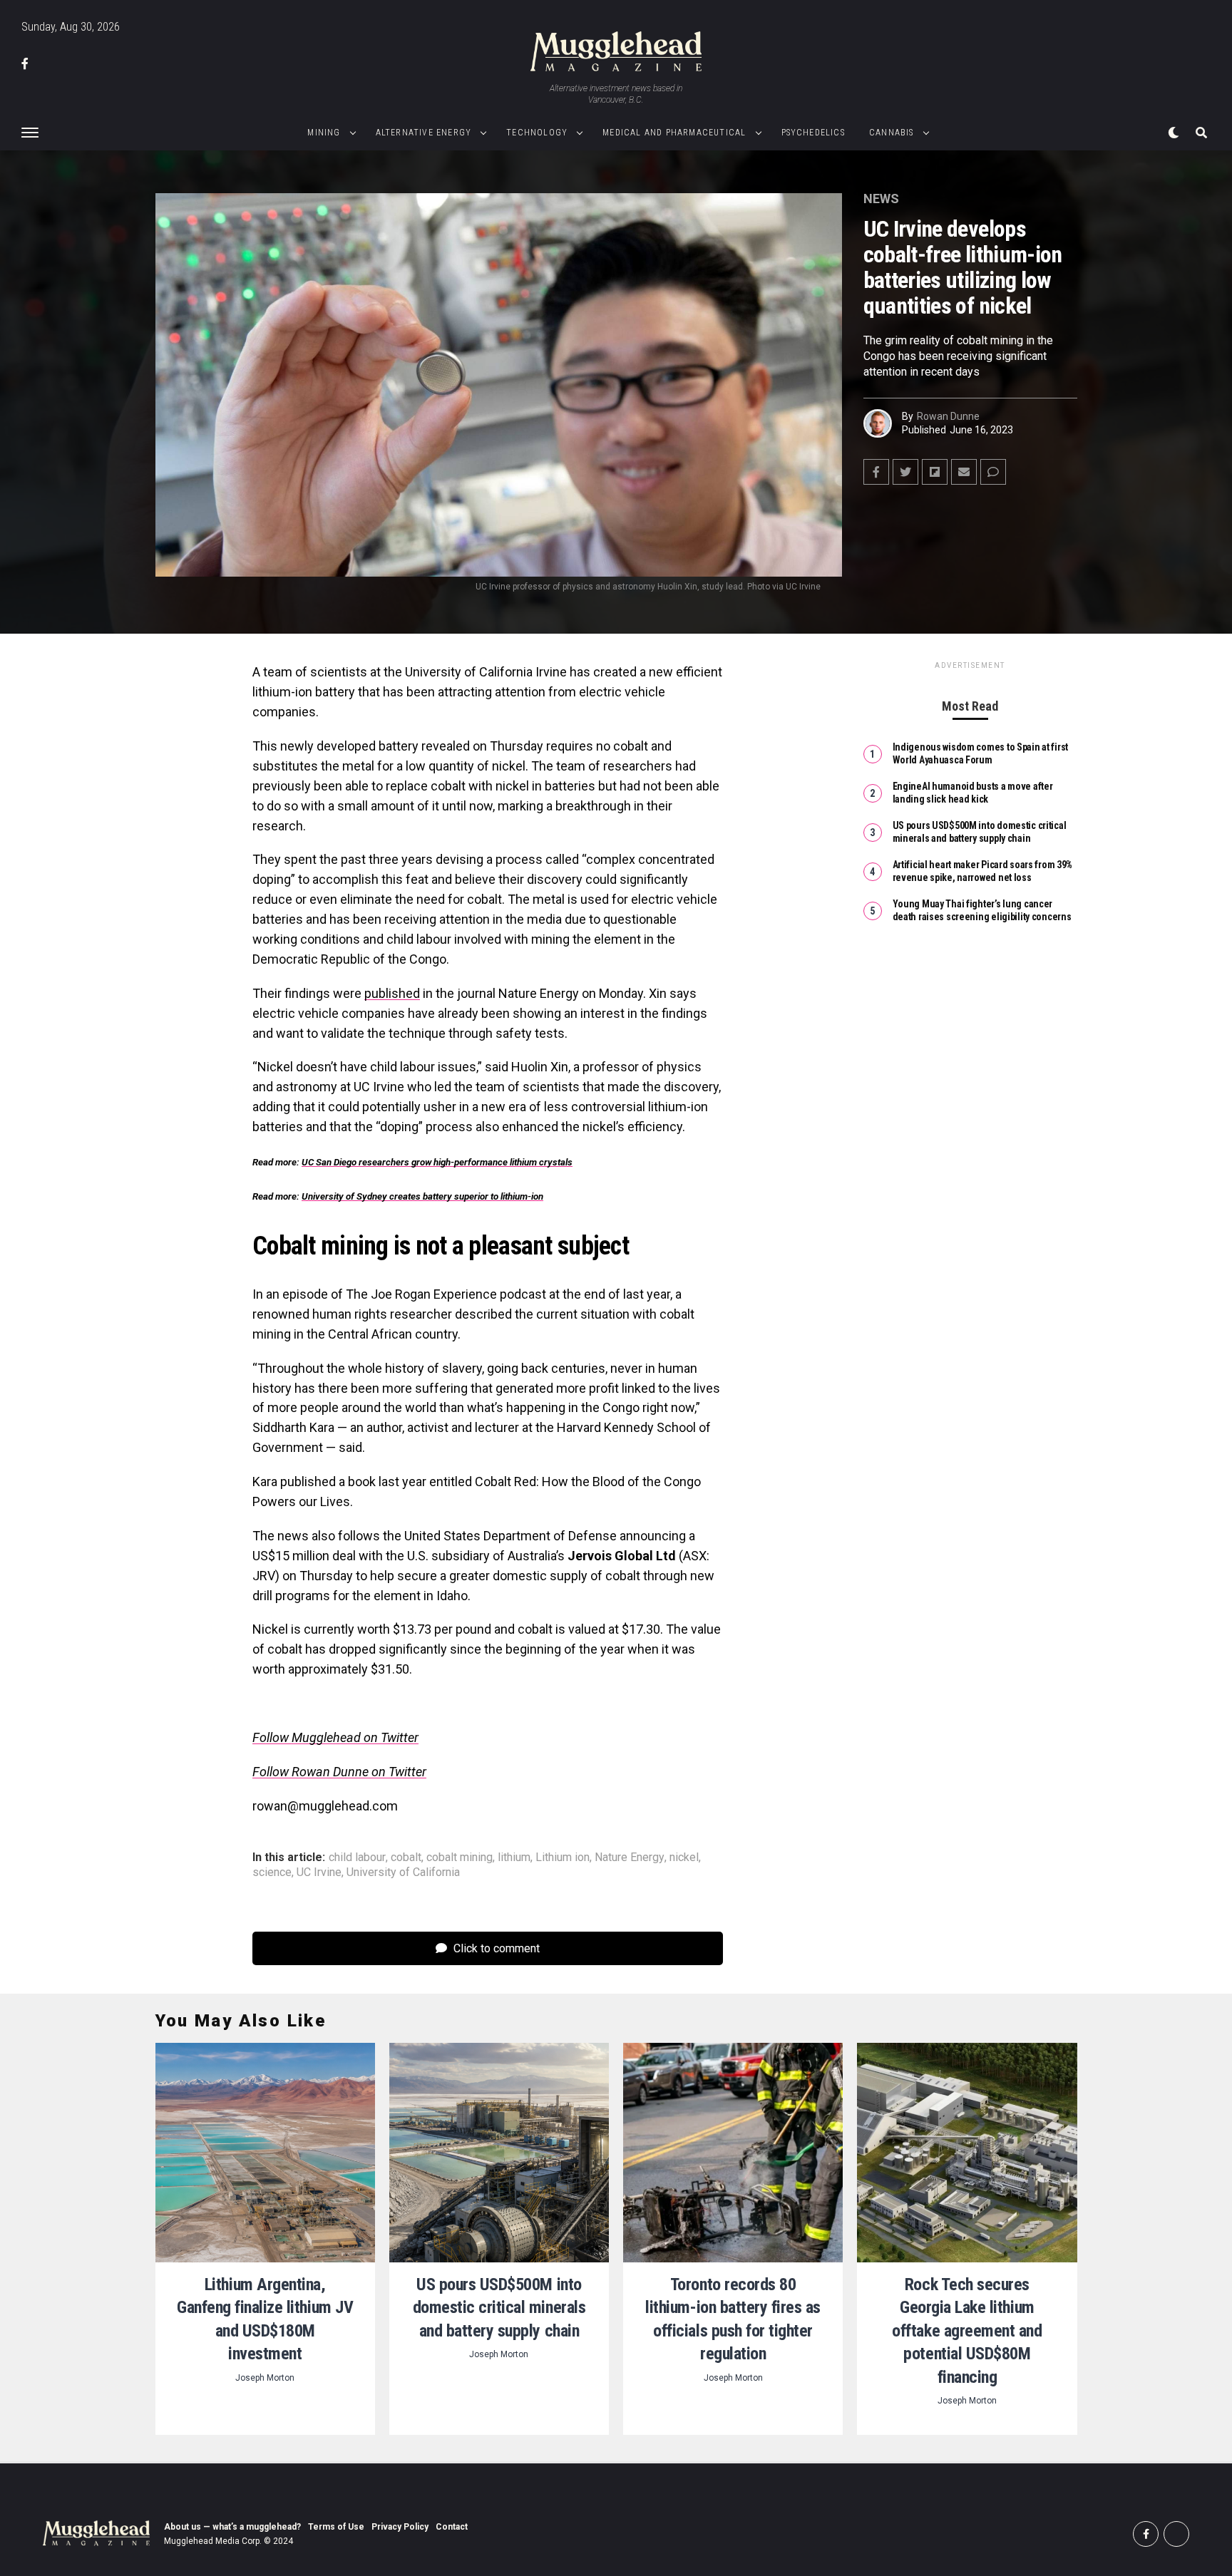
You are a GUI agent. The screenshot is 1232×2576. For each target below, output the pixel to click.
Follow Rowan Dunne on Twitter (339, 1772)
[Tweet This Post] (905, 472)
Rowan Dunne (948, 416)
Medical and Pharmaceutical (674, 133)
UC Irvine (319, 1872)
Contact (452, 2527)
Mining (324, 133)
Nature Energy (630, 1858)
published (392, 993)
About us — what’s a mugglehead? (232, 2527)
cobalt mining (460, 1858)
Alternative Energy (424, 133)
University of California (403, 1872)
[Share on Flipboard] (935, 472)
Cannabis (892, 133)
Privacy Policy (400, 2527)
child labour (357, 1858)
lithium (514, 1858)
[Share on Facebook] (876, 472)
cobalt (406, 1858)
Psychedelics (813, 133)
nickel (684, 1858)
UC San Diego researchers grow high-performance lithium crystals (437, 1162)
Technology (537, 133)
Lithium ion (563, 1858)
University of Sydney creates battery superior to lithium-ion (422, 1196)
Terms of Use (336, 2527)
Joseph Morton (265, 2378)
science (272, 1872)
